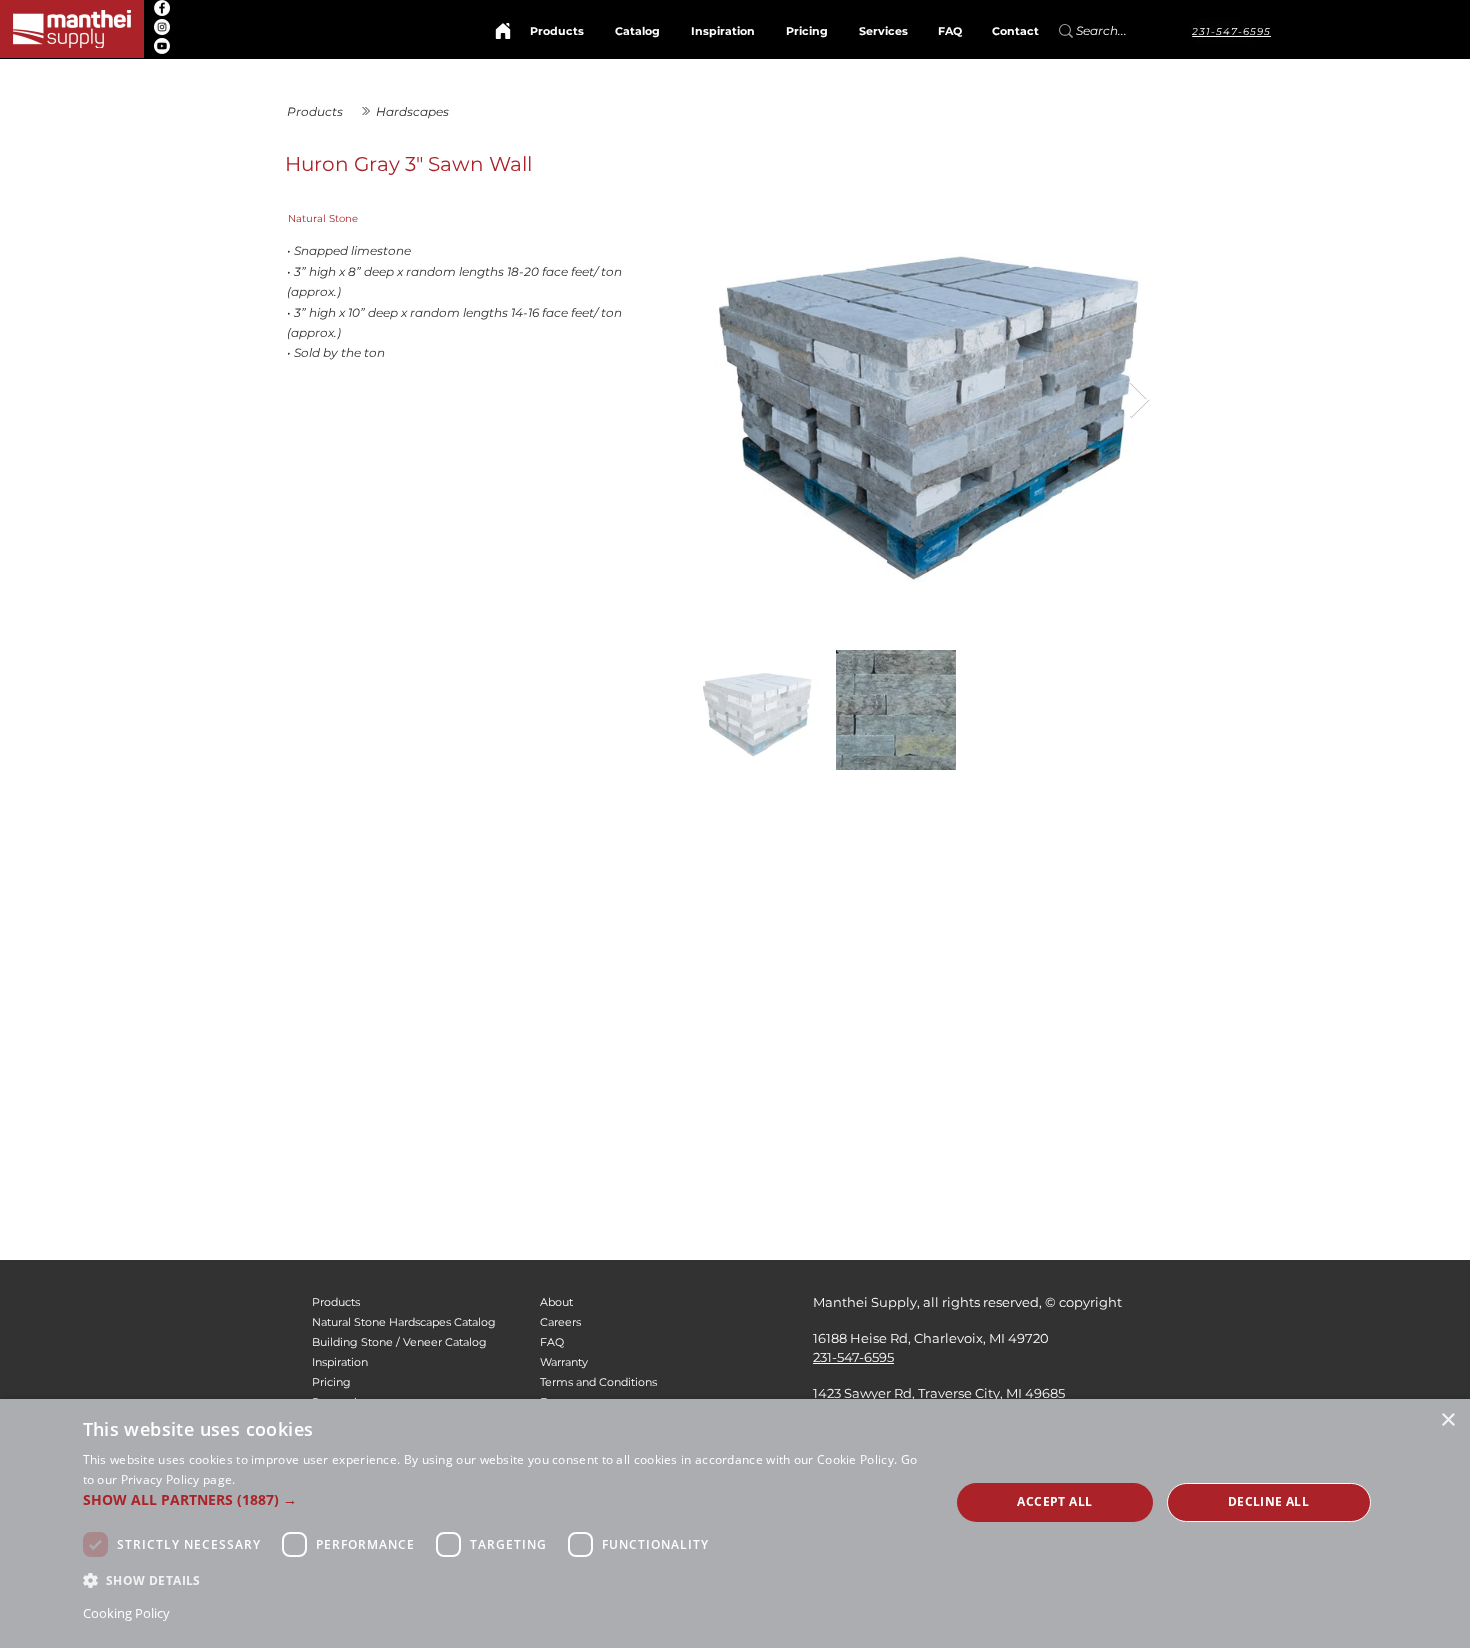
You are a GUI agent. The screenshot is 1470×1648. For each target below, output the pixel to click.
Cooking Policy (126, 1613)
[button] (504, 1499)
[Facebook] (162, 8)
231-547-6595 (853, 1357)
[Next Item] (1139, 400)
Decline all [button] (1268, 1501)
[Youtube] (162, 46)
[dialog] (735, 1523)
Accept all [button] (1054, 1501)
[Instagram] (162, 27)
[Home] (503, 31)
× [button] (1447, 1420)
